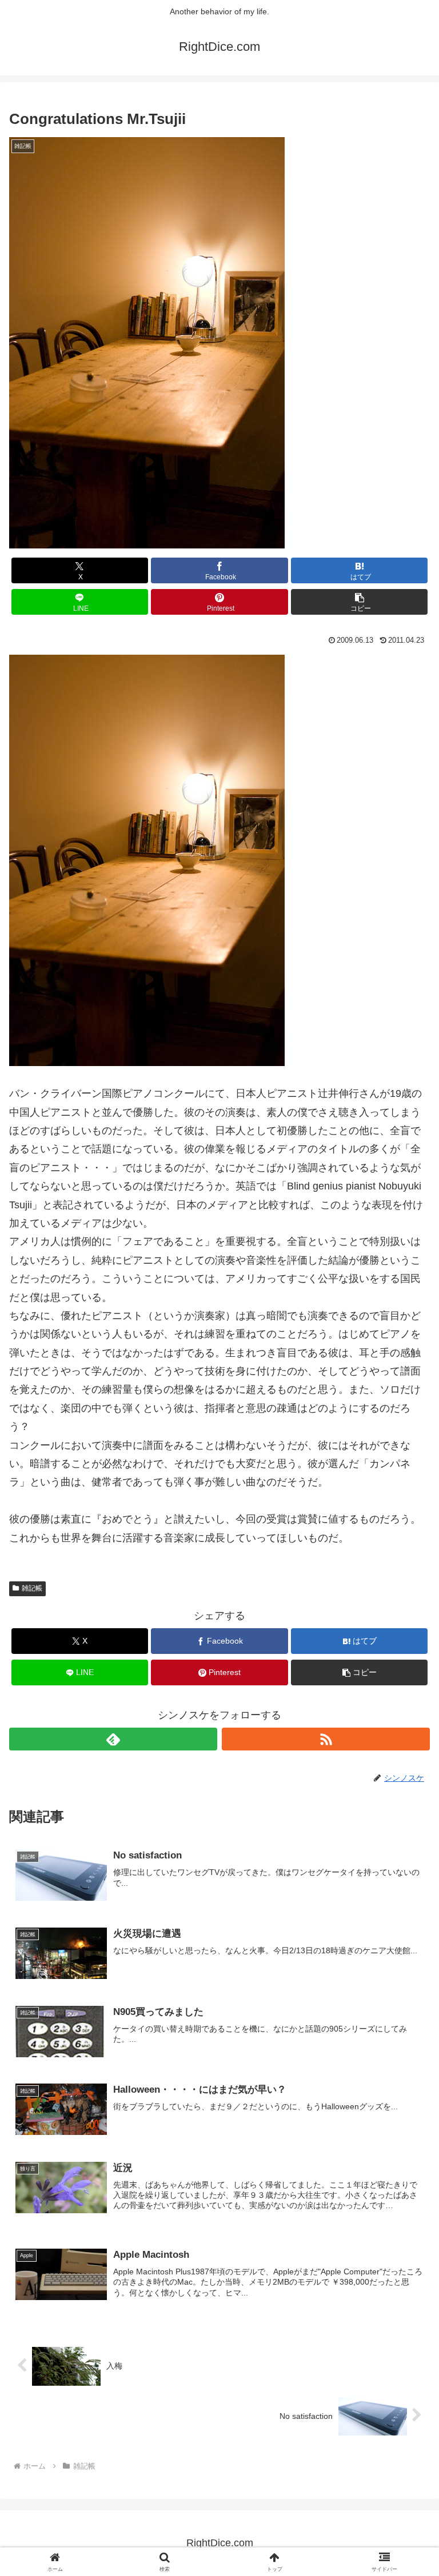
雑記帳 (32, 1588)
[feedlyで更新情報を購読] (113, 1739)
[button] (359, 602)
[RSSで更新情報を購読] (326, 1739)
